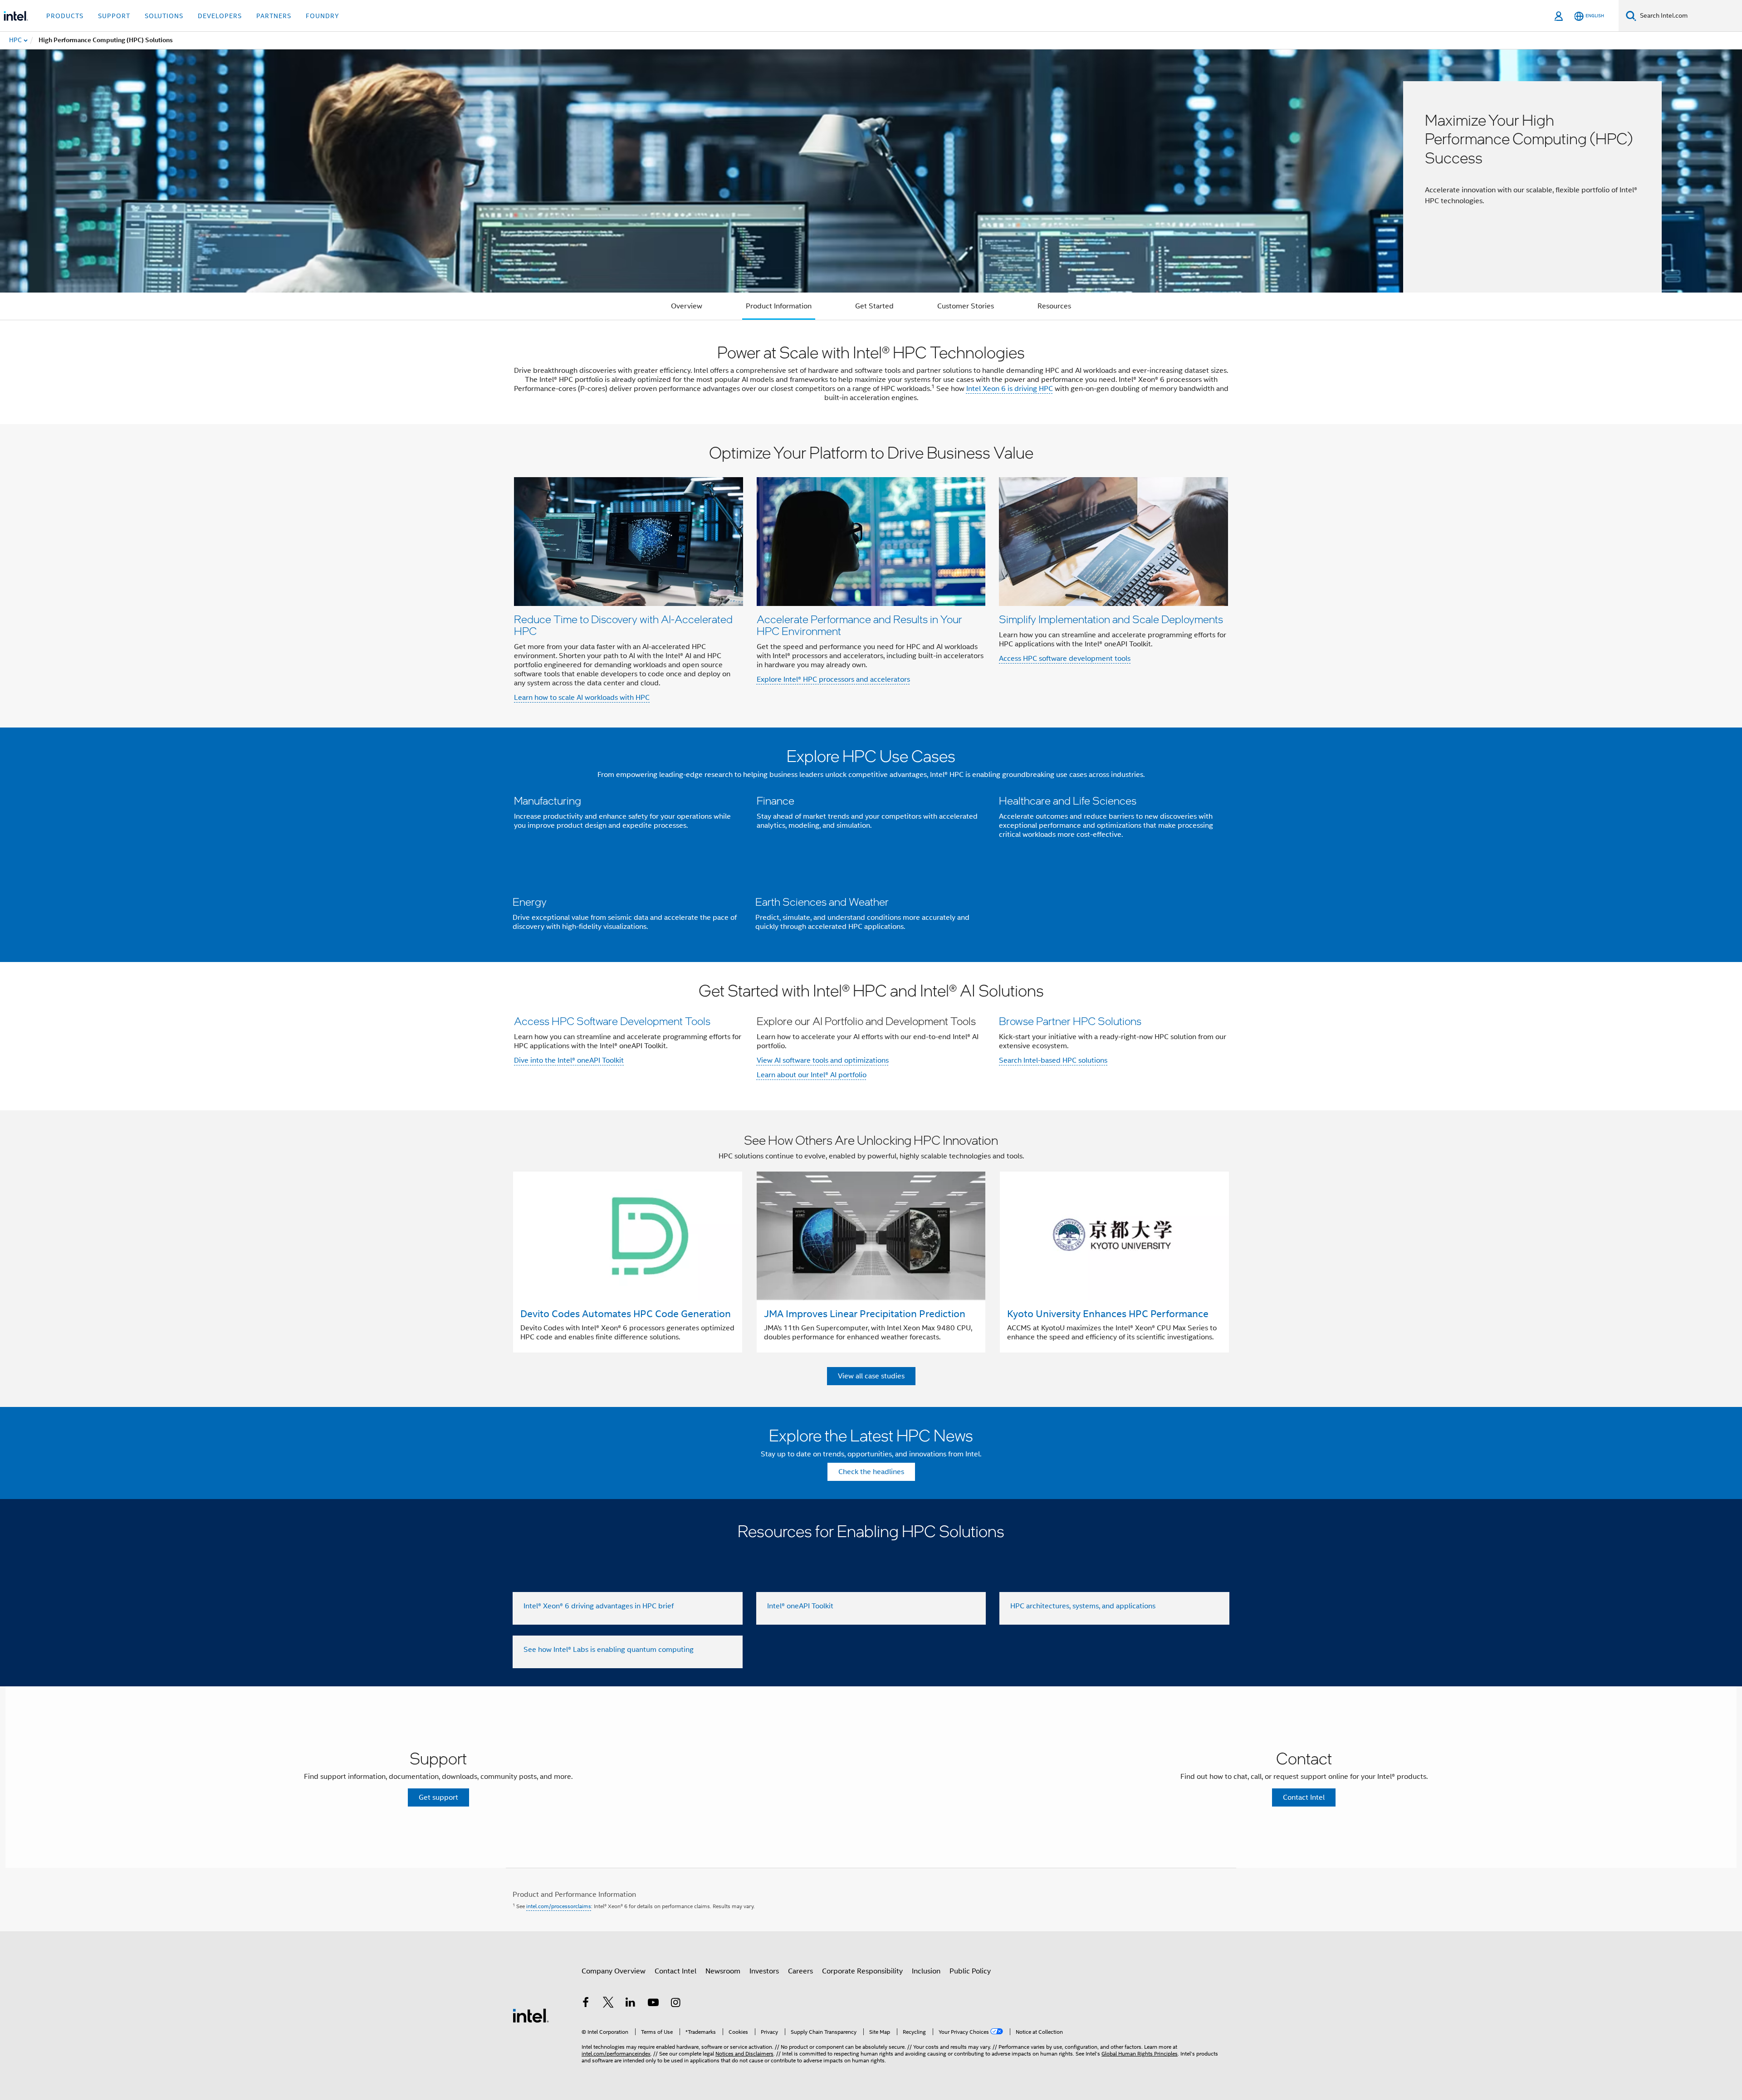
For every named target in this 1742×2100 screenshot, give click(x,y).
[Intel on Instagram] (675, 2004)
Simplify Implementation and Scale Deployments (1111, 619)
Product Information (779, 306)
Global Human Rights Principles (1140, 2054)
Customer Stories (966, 306)
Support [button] (114, 16)
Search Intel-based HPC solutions (1053, 1060)
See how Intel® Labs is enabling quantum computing (609, 1650)
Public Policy (970, 1971)
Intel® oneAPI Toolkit (800, 1606)
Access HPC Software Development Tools (612, 1021)
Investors (764, 1971)
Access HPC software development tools (1065, 659)
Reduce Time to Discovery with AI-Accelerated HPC (623, 625)
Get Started (874, 306)
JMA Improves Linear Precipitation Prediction (865, 1314)
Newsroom (723, 1971)
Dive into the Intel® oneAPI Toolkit (569, 1060)
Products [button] (65, 16)
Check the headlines (871, 1472)
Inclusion (926, 1971)
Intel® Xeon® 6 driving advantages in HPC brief (599, 1606)
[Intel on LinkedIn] (631, 2004)
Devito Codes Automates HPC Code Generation (626, 1314)
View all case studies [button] (871, 1376)
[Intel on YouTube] (653, 2004)
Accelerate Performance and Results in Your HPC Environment (859, 625)
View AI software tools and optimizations (823, 1060)
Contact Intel (675, 1971)
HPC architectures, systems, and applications (1083, 1606)
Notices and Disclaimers (744, 2054)
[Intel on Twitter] (608, 2004)
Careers (800, 1971)
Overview (687, 306)
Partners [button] (274, 16)
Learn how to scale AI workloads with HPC (582, 698)
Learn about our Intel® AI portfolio (812, 1075)
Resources (1054, 306)
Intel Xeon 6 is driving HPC (1010, 389)
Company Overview (614, 1971)
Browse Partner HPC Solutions (1070, 1021)
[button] (871, 576)
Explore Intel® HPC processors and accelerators (833, 679)
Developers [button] (220, 16)
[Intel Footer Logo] (531, 2015)
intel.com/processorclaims (559, 1906)
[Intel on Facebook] (586, 2004)
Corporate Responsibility (862, 1971)
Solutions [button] (164, 16)
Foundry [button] (323, 16)
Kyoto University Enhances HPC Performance (1108, 1314)
